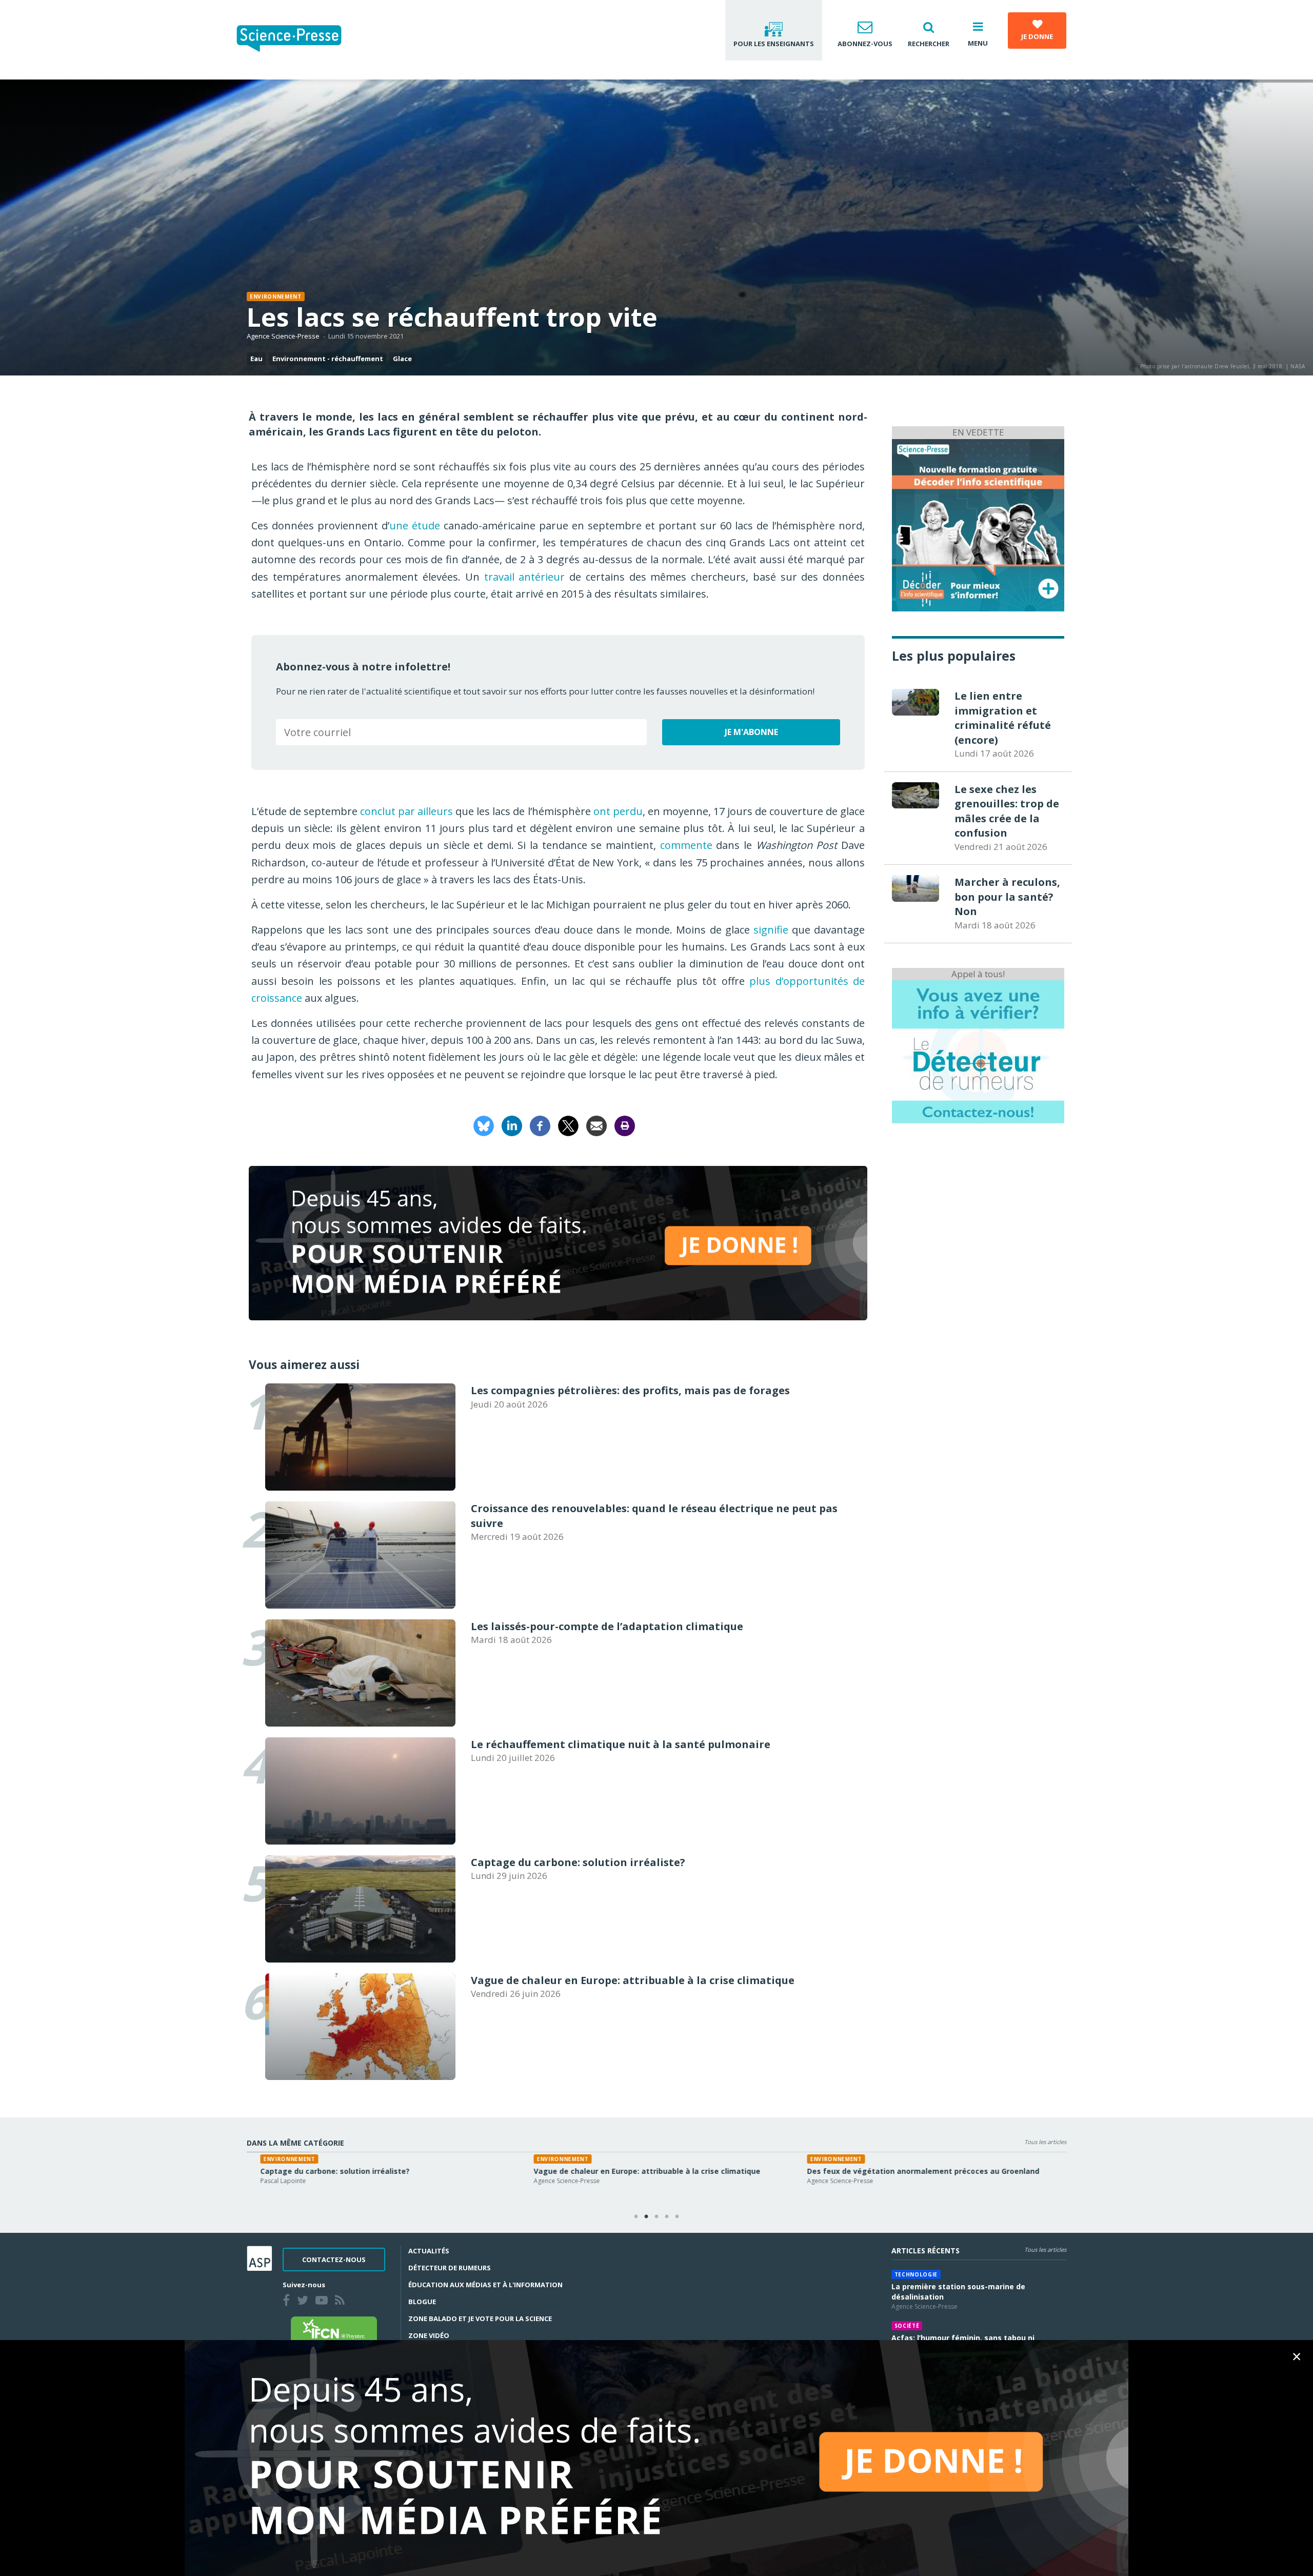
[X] (568, 1125)
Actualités (429, 2251)
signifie (771, 930)
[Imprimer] (625, 1125)
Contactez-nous (334, 2260)
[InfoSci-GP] (978, 524)
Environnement (276, 296)
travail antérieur (525, 577)
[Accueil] (297, 40)
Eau (256, 359)
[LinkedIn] (512, 1125)
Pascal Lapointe (270, 2181)
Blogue (422, 2302)
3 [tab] (656, 2217)
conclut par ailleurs (406, 811)
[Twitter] (305, 2302)
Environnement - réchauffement (328, 359)
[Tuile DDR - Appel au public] (978, 1051)
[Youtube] (324, 2302)
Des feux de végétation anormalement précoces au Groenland (910, 2171)
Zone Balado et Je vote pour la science (480, 2319)
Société (907, 2326)
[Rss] (342, 2302)
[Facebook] (540, 1125)
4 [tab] (667, 2217)
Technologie (916, 2274)
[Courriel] (596, 1125)
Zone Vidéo (429, 2335)
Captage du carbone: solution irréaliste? (321, 2171)
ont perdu (618, 811)
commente (686, 845)
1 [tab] (636, 2217)
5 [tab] (677, 2217)
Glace (402, 359)
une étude (415, 526)
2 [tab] (646, 2217)
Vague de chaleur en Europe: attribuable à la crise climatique (633, 2171)
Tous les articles (1045, 2142)
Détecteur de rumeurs (450, 2268)
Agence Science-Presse (283, 336)
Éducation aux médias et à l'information (485, 2285)
